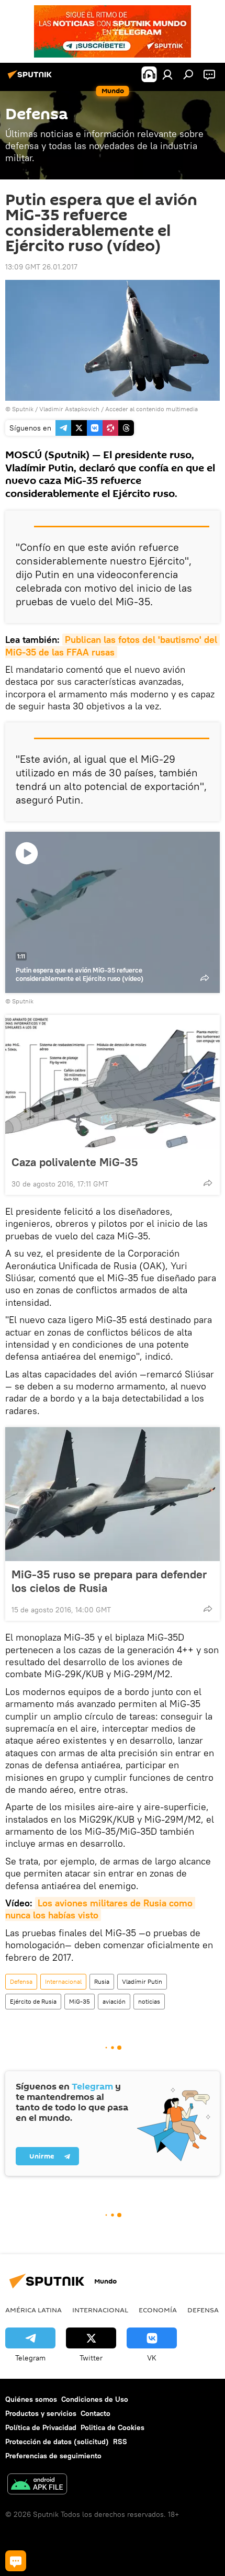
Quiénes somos (31, 2399)
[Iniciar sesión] (167, 74)
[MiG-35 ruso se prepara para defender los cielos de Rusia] (113, 1494)
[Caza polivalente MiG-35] (113, 1082)
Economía (158, 2310)
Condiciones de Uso (95, 2399)
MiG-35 (80, 2001)
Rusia (102, 1981)
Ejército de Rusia (33, 2001)
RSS (120, 2442)
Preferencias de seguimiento (53, 2456)
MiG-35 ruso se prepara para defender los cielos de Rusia (109, 1581)
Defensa (21, 1981)
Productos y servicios (41, 2413)
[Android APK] (37, 2485)
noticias (149, 2001)
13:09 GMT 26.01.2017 (41, 267)
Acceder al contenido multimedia (151, 409)
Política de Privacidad (41, 2427)
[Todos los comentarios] (16, 2561)
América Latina (33, 2310)
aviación (114, 2001)
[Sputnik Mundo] (31, 78)
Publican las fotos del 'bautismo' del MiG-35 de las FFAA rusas (113, 646)
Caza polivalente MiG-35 (75, 1162)
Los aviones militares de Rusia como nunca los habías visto (100, 1909)
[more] (208, 1183)
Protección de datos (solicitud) (57, 2442)
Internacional (63, 1981)
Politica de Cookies (113, 2427)
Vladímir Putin (142, 1981)
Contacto (95, 2413)
